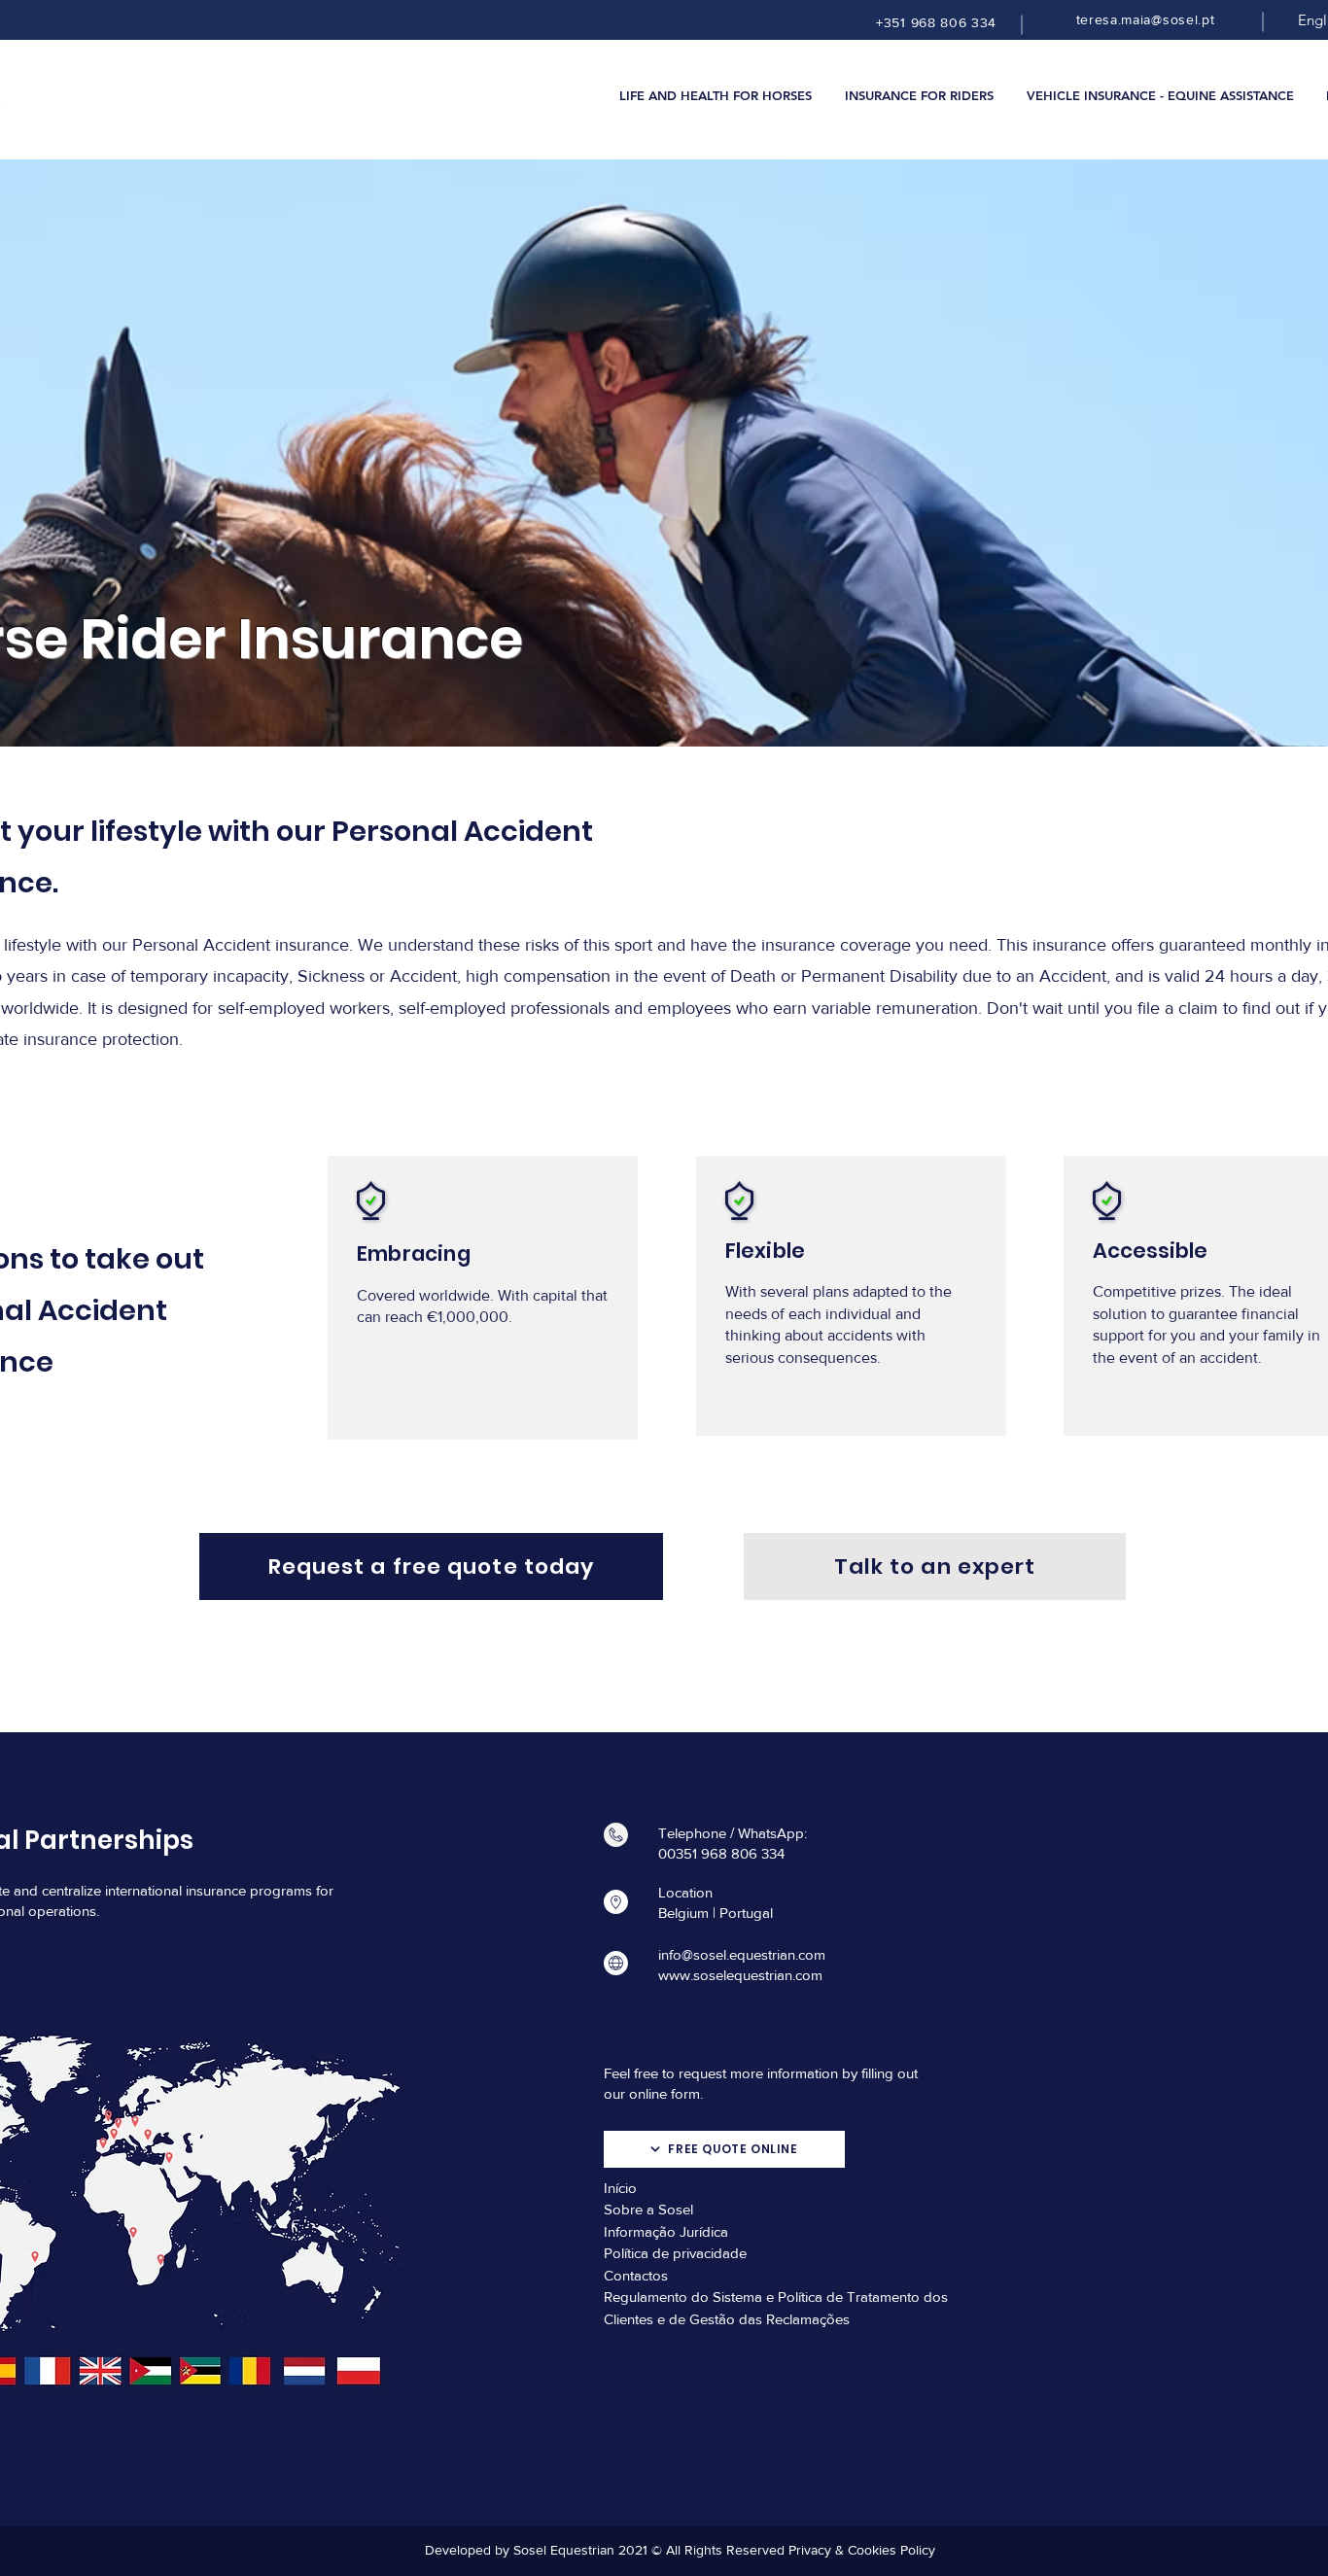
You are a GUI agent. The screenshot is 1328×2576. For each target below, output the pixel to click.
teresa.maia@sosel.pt (1146, 19)
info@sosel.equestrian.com (742, 1954)
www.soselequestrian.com (740, 1975)
